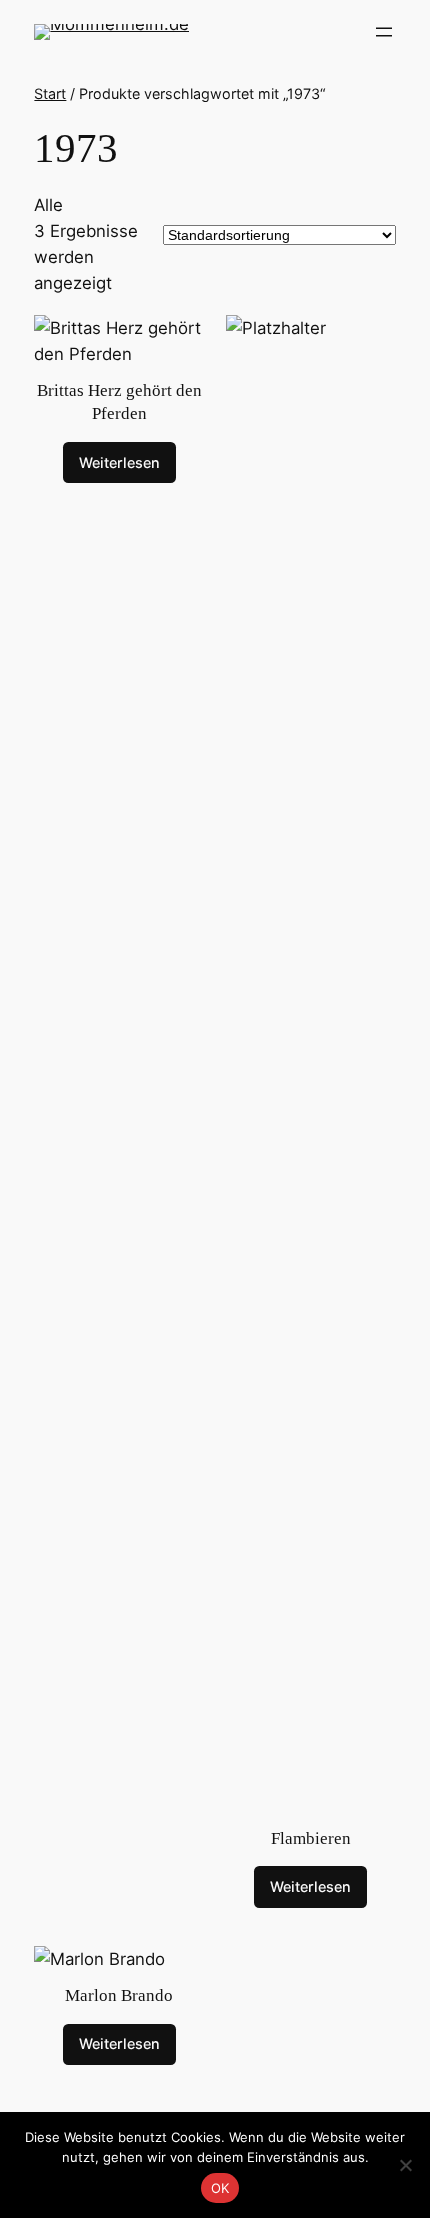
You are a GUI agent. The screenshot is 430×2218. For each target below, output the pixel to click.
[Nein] (405, 2165)
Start (50, 93)
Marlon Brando (119, 1995)
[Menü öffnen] (384, 32)
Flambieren (311, 1838)
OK (220, 2188)
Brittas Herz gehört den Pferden (119, 402)
